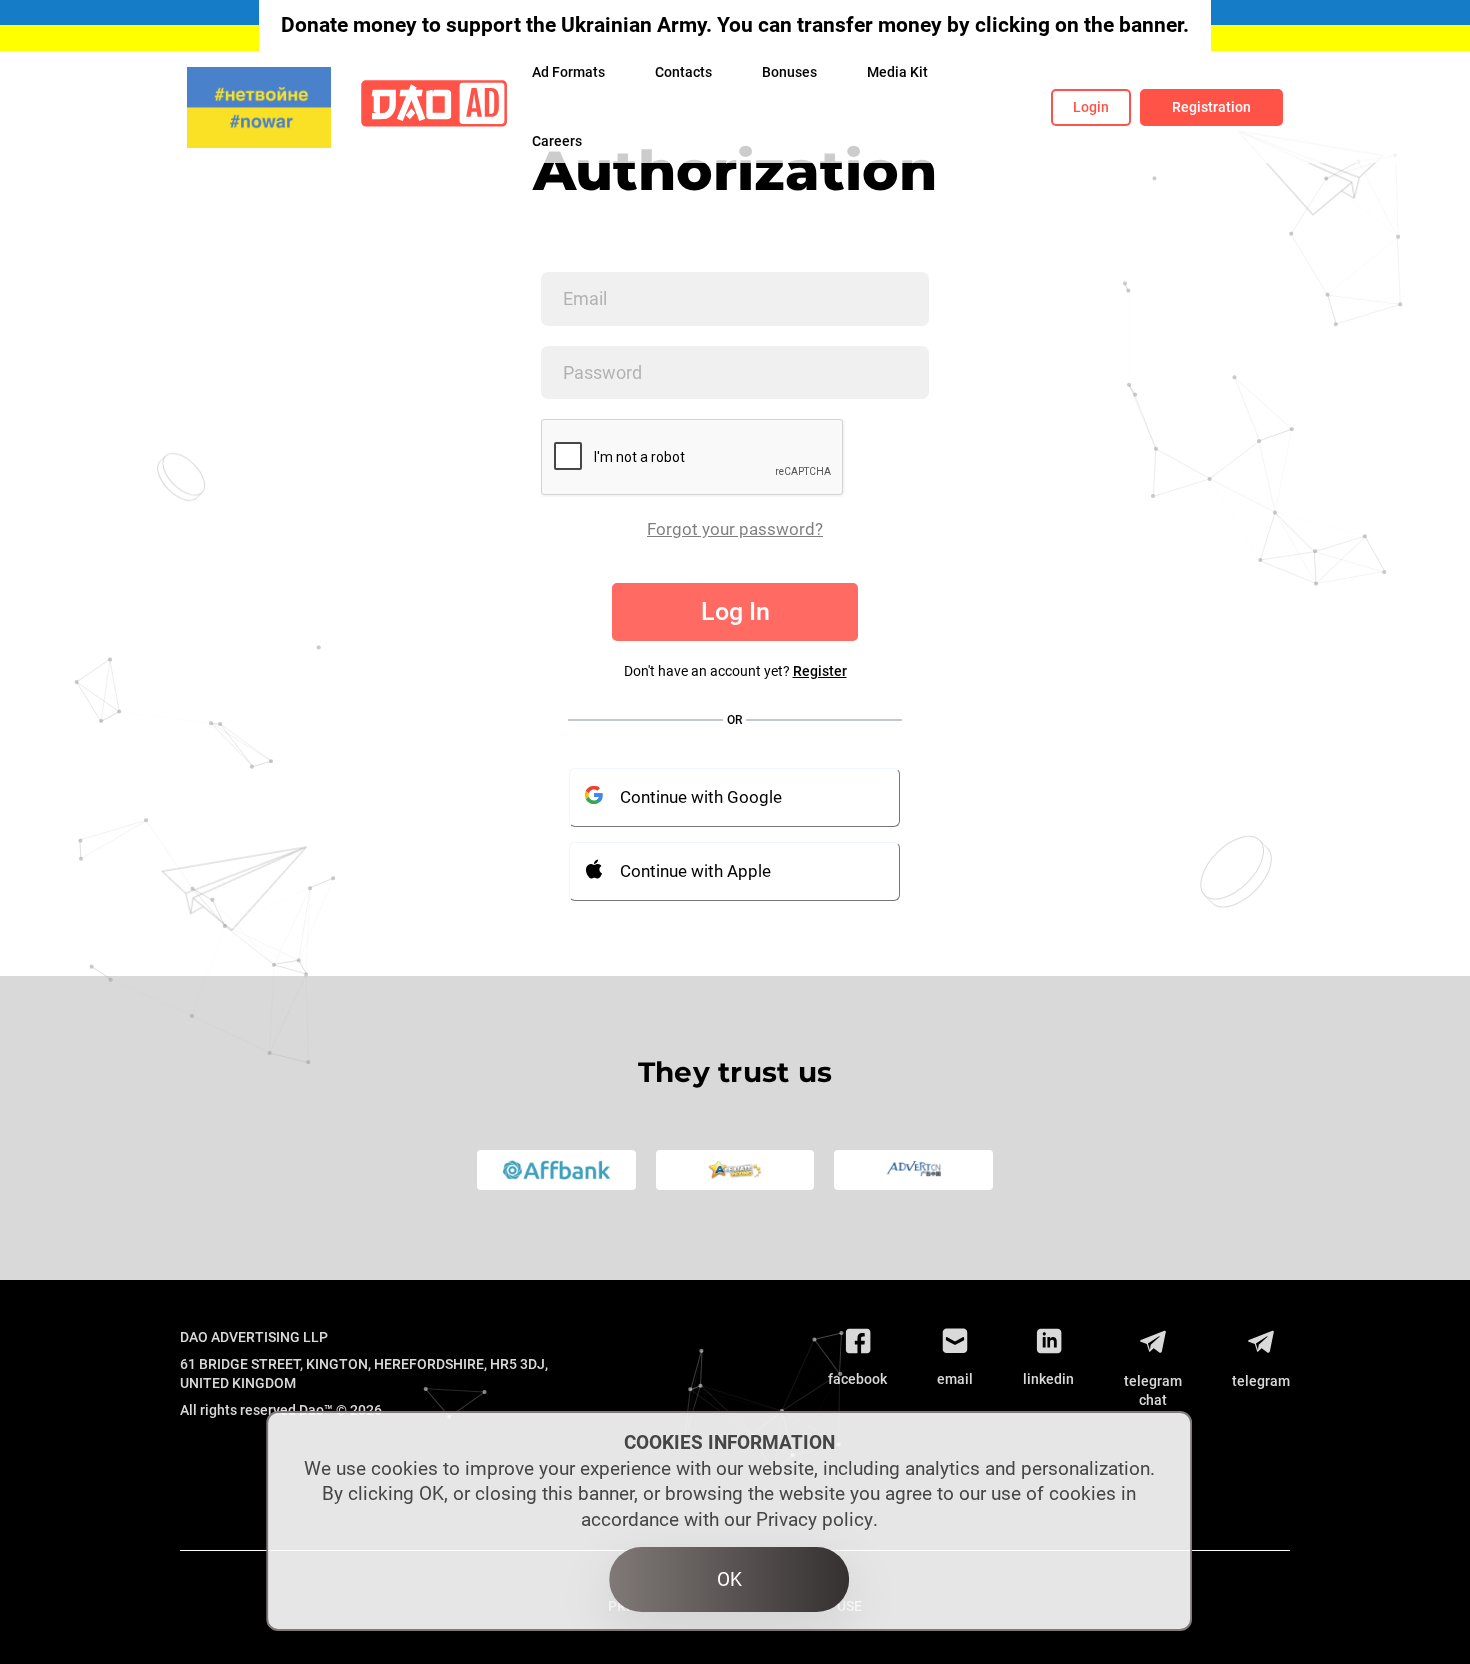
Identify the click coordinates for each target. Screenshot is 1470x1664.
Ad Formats (568, 72)
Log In (735, 611)
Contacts (683, 72)
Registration (1211, 107)
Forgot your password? (735, 529)
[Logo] (434, 107)
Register (820, 671)
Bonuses (789, 72)
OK (729, 1579)
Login (1091, 107)
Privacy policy (814, 1519)
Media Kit (897, 72)
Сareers (557, 141)
